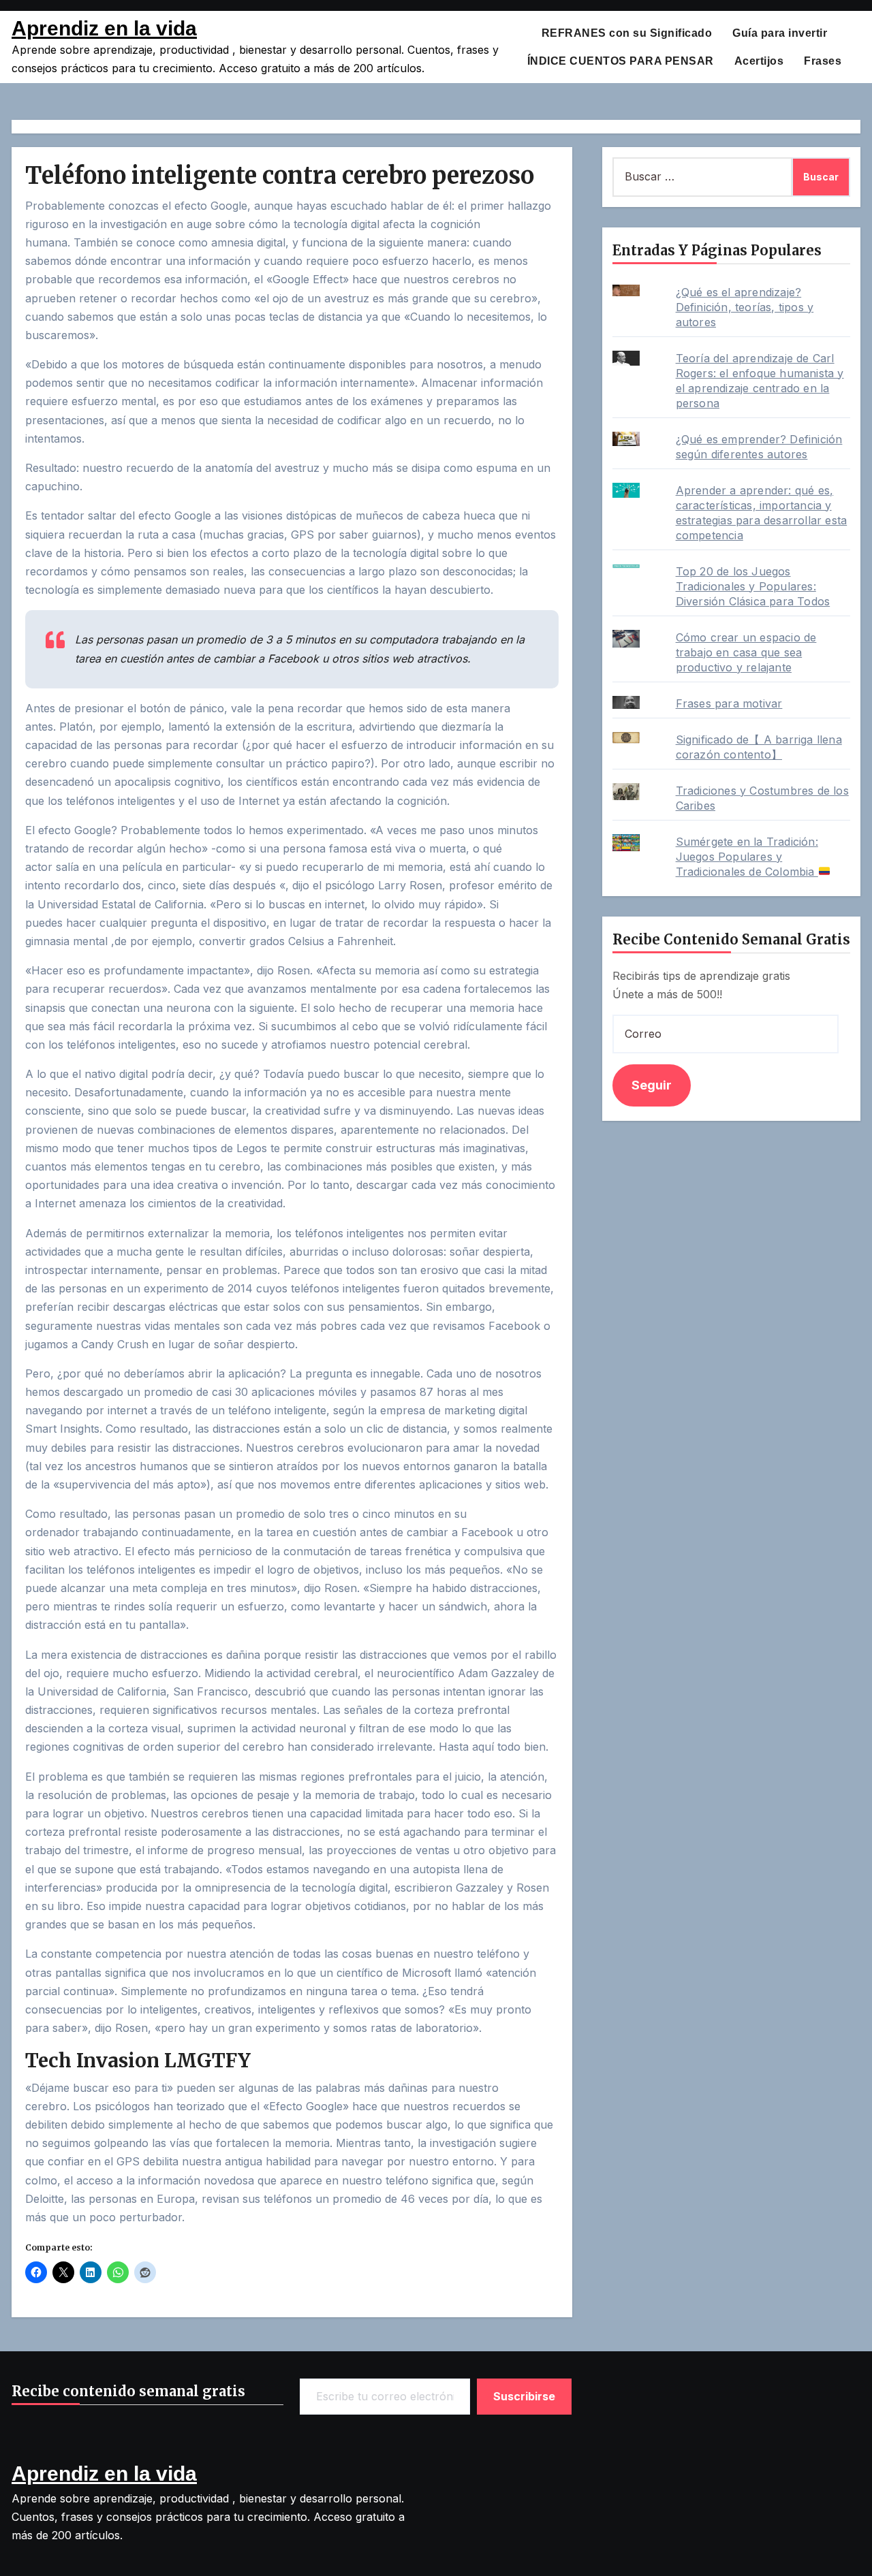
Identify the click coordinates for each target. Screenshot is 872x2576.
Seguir (652, 1085)
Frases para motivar (729, 703)
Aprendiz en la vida (104, 28)
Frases (823, 61)
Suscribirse (525, 2396)
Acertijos (759, 61)
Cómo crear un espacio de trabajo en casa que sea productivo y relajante (746, 652)
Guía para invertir (780, 33)
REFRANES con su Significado (627, 33)
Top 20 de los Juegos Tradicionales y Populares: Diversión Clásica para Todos (753, 586)
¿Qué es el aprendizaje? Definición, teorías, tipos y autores (745, 307)
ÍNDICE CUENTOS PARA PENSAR (621, 61)
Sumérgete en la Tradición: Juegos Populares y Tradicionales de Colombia (747, 857)
